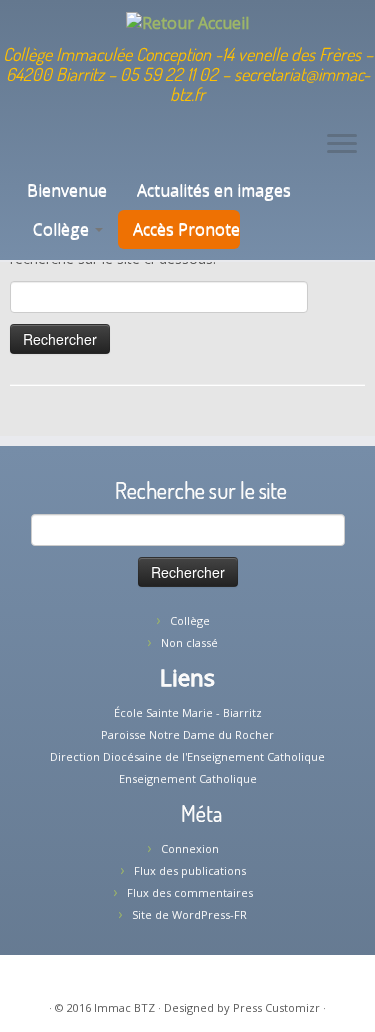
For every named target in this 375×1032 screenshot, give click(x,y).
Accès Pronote (186, 229)
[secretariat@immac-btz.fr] (38, 151)
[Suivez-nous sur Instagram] (72, 151)
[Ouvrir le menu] (342, 146)
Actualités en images (214, 190)
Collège (63, 229)
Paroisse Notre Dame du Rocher (187, 734)
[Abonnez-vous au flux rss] (89, 151)
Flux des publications (190, 870)
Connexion (190, 848)
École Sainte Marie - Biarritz (188, 712)
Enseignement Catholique (188, 778)
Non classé (189, 642)
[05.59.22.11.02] (21, 151)
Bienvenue (65, 190)
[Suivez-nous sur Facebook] (55, 151)
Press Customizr (276, 1007)
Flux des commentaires (190, 892)
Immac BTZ (124, 1007)
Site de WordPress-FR (189, 914)
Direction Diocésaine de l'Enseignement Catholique (187, 756)
